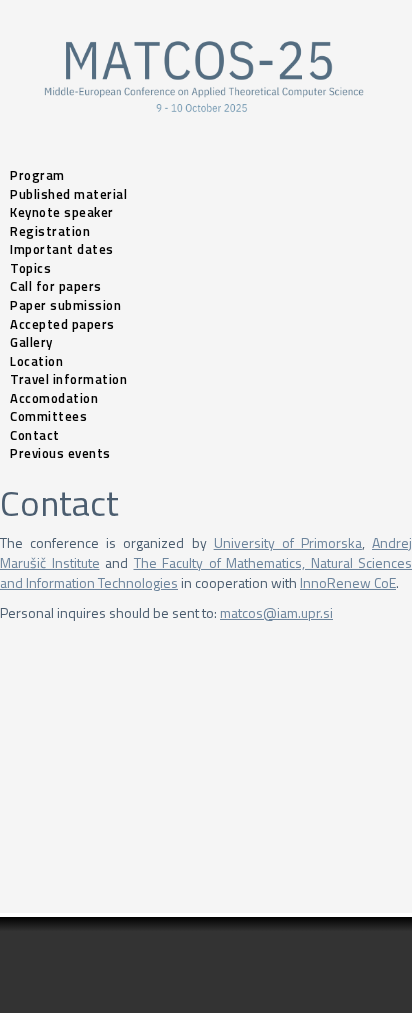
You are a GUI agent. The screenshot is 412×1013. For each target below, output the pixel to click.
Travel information (68, 379)
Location (36, 361)
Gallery (31, 342)
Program (37, 175)
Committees (48, 416)
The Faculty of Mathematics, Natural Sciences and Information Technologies (206, 572)
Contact (35, 435)
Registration (50, 231)
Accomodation (54, 398)
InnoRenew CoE (348, 582)
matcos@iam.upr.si (276, 612)
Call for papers (56, 286)
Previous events (60, 453)
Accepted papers (62, 324)
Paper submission (65, 305)
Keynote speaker (62, 212)
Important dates (62, 249)
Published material (68, 194)
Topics (30, 268)
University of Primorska (288, 542)
